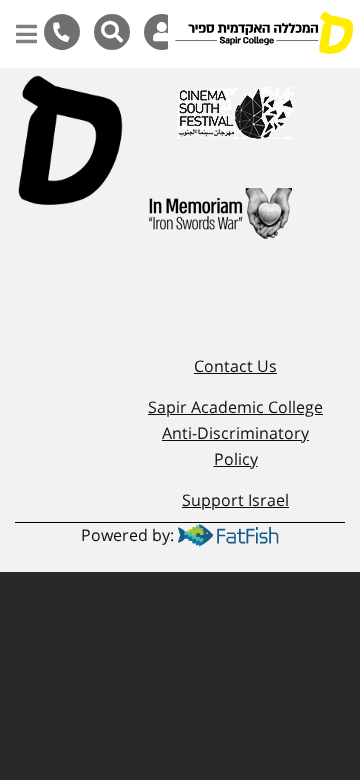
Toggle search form (112, 32)
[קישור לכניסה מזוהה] (162, 32)
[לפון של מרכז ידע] (61, 31)
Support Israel (235, 500)
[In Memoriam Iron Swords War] (217, 222)
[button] (26, 24)
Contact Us (235, 366)
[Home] (264, 34)
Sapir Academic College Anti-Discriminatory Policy (235, 432)
